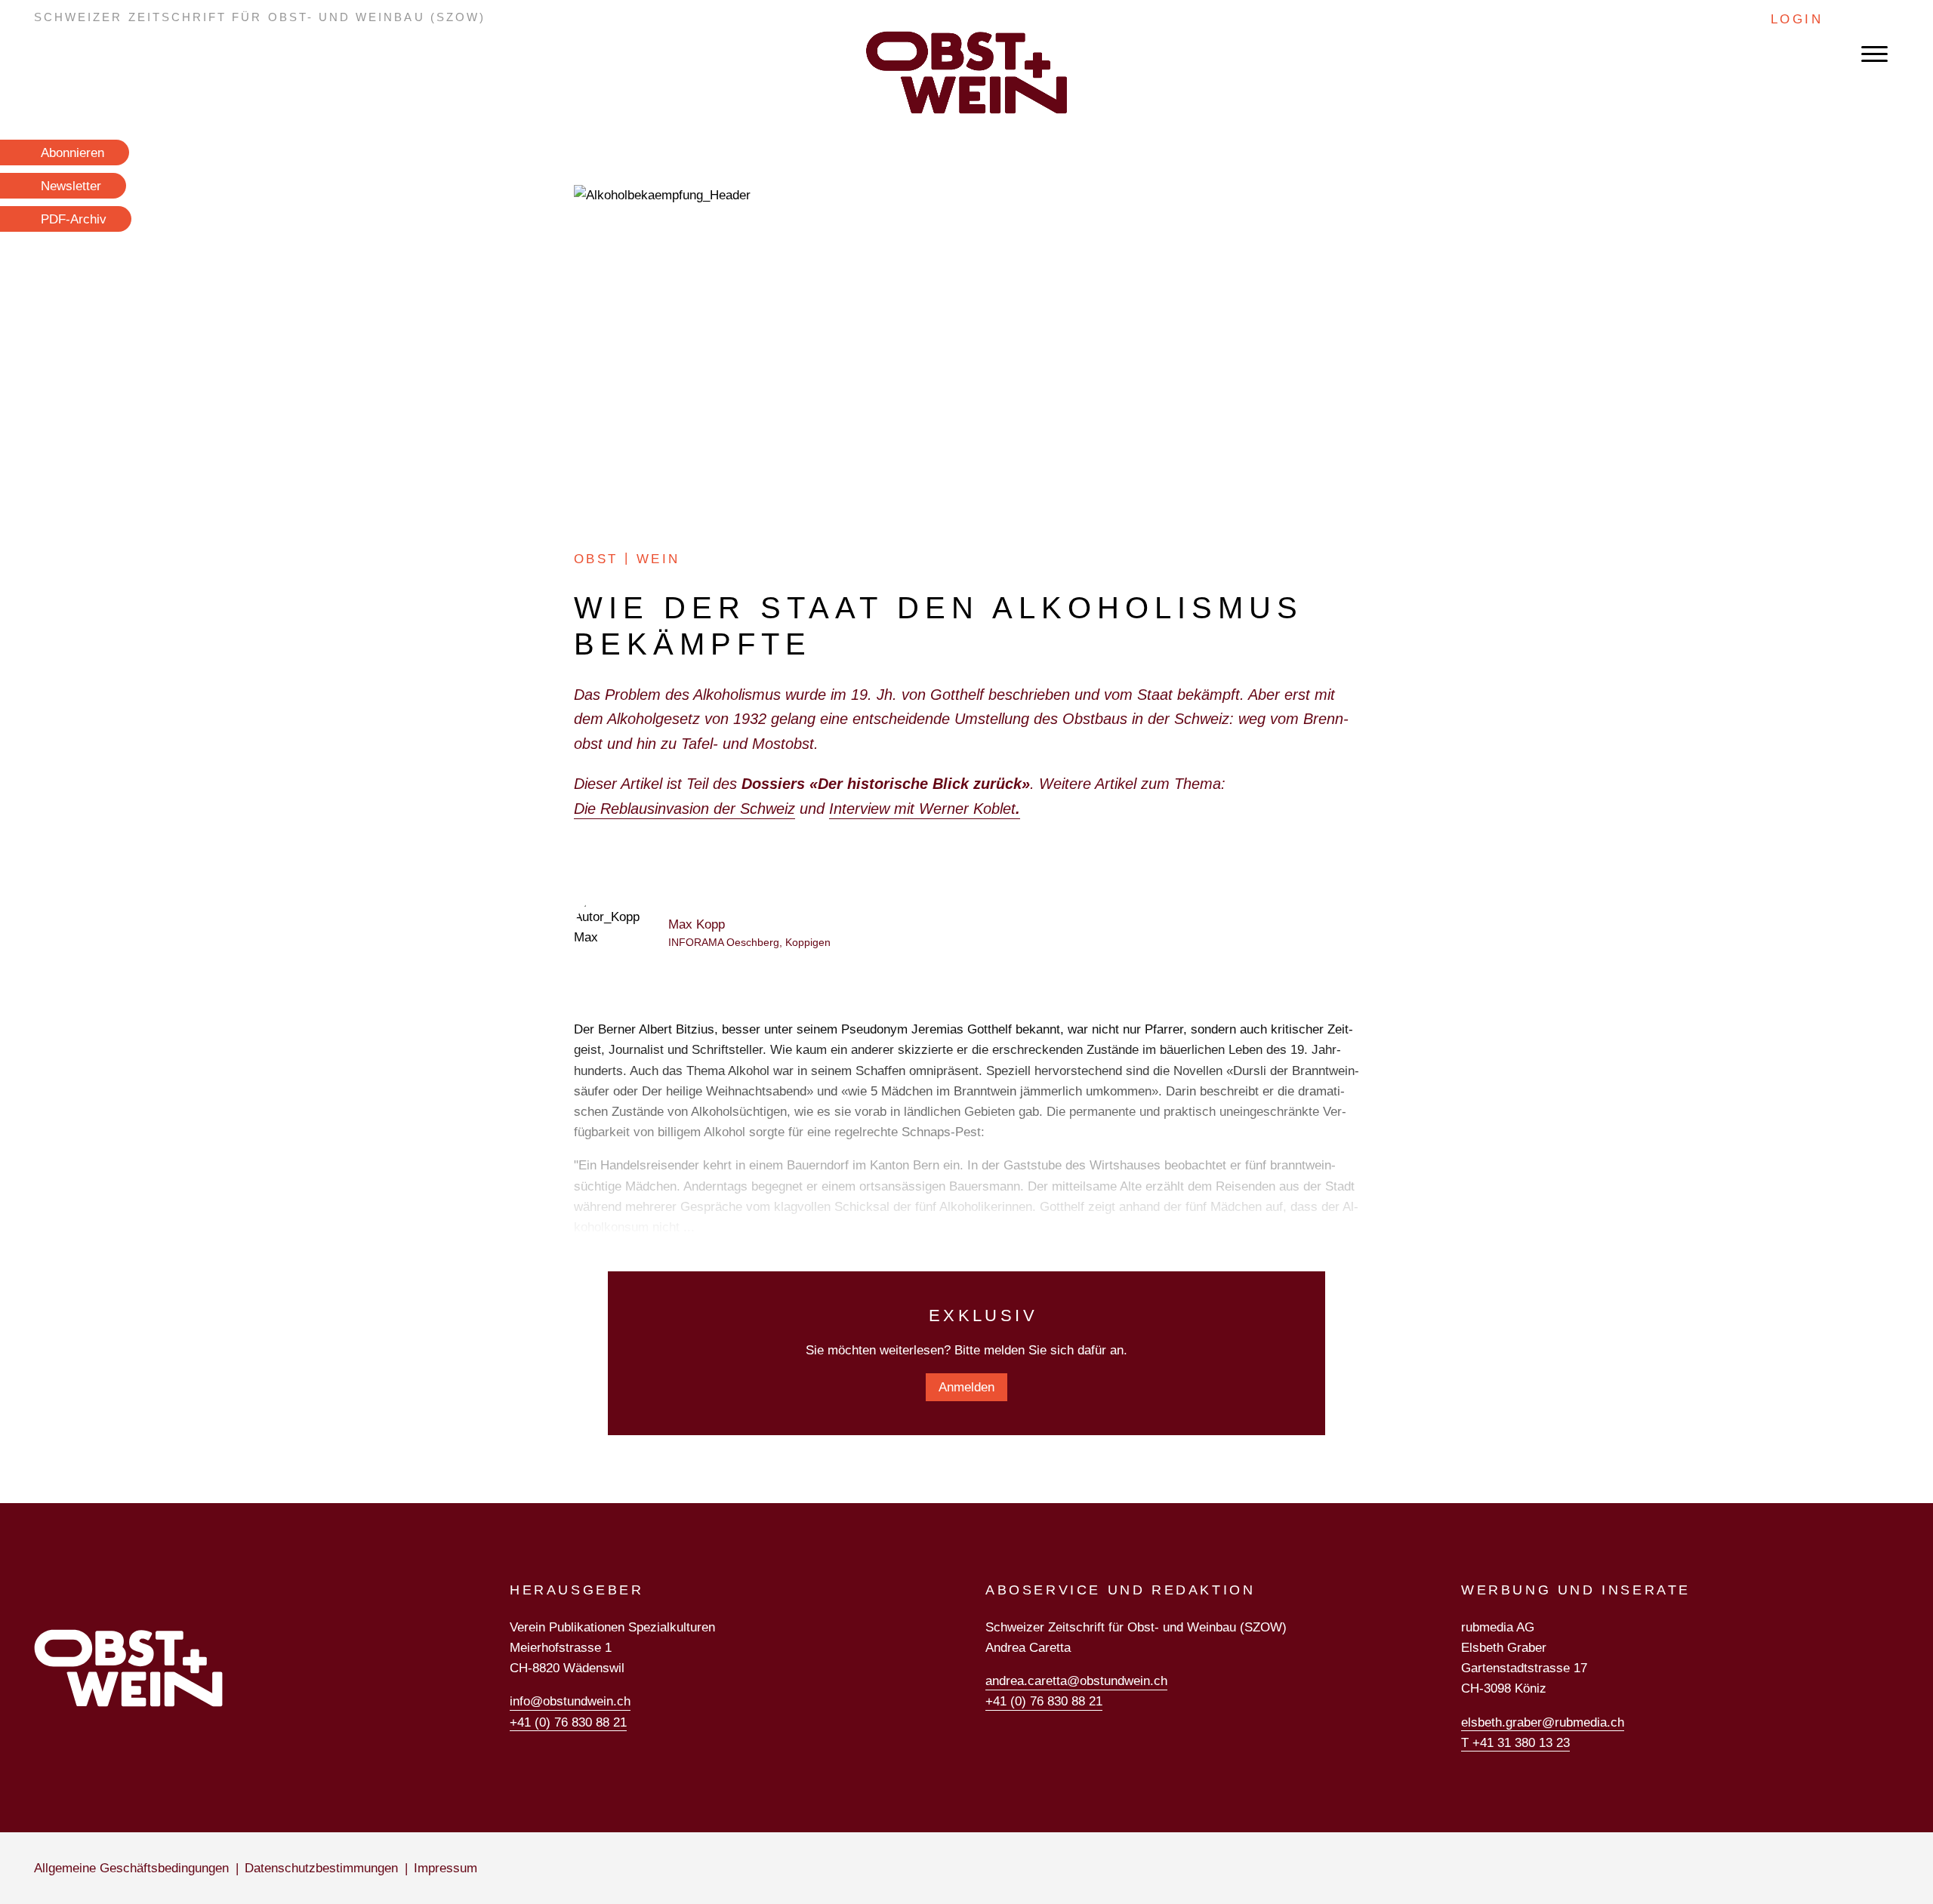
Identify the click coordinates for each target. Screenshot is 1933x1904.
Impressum (445, 1868)
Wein (658, 559)
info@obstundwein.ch (570, 1701)
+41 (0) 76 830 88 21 (568, 1722)
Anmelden (966, 1387)
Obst (596, 559)
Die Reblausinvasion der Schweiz (684, 809)
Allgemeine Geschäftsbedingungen (131, 1868)
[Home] (966, 72)
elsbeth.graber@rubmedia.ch (1543, 1722)
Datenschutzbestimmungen (321, 1868)
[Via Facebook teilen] (1402, 625)
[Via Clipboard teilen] (1402, 705)
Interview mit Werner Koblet (925, 809)
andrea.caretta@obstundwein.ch (1076, 1681)
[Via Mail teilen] (1402, 599)
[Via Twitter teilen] (1402, 678)
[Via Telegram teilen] (1402, 652)
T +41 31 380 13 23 (1515, 1743)
